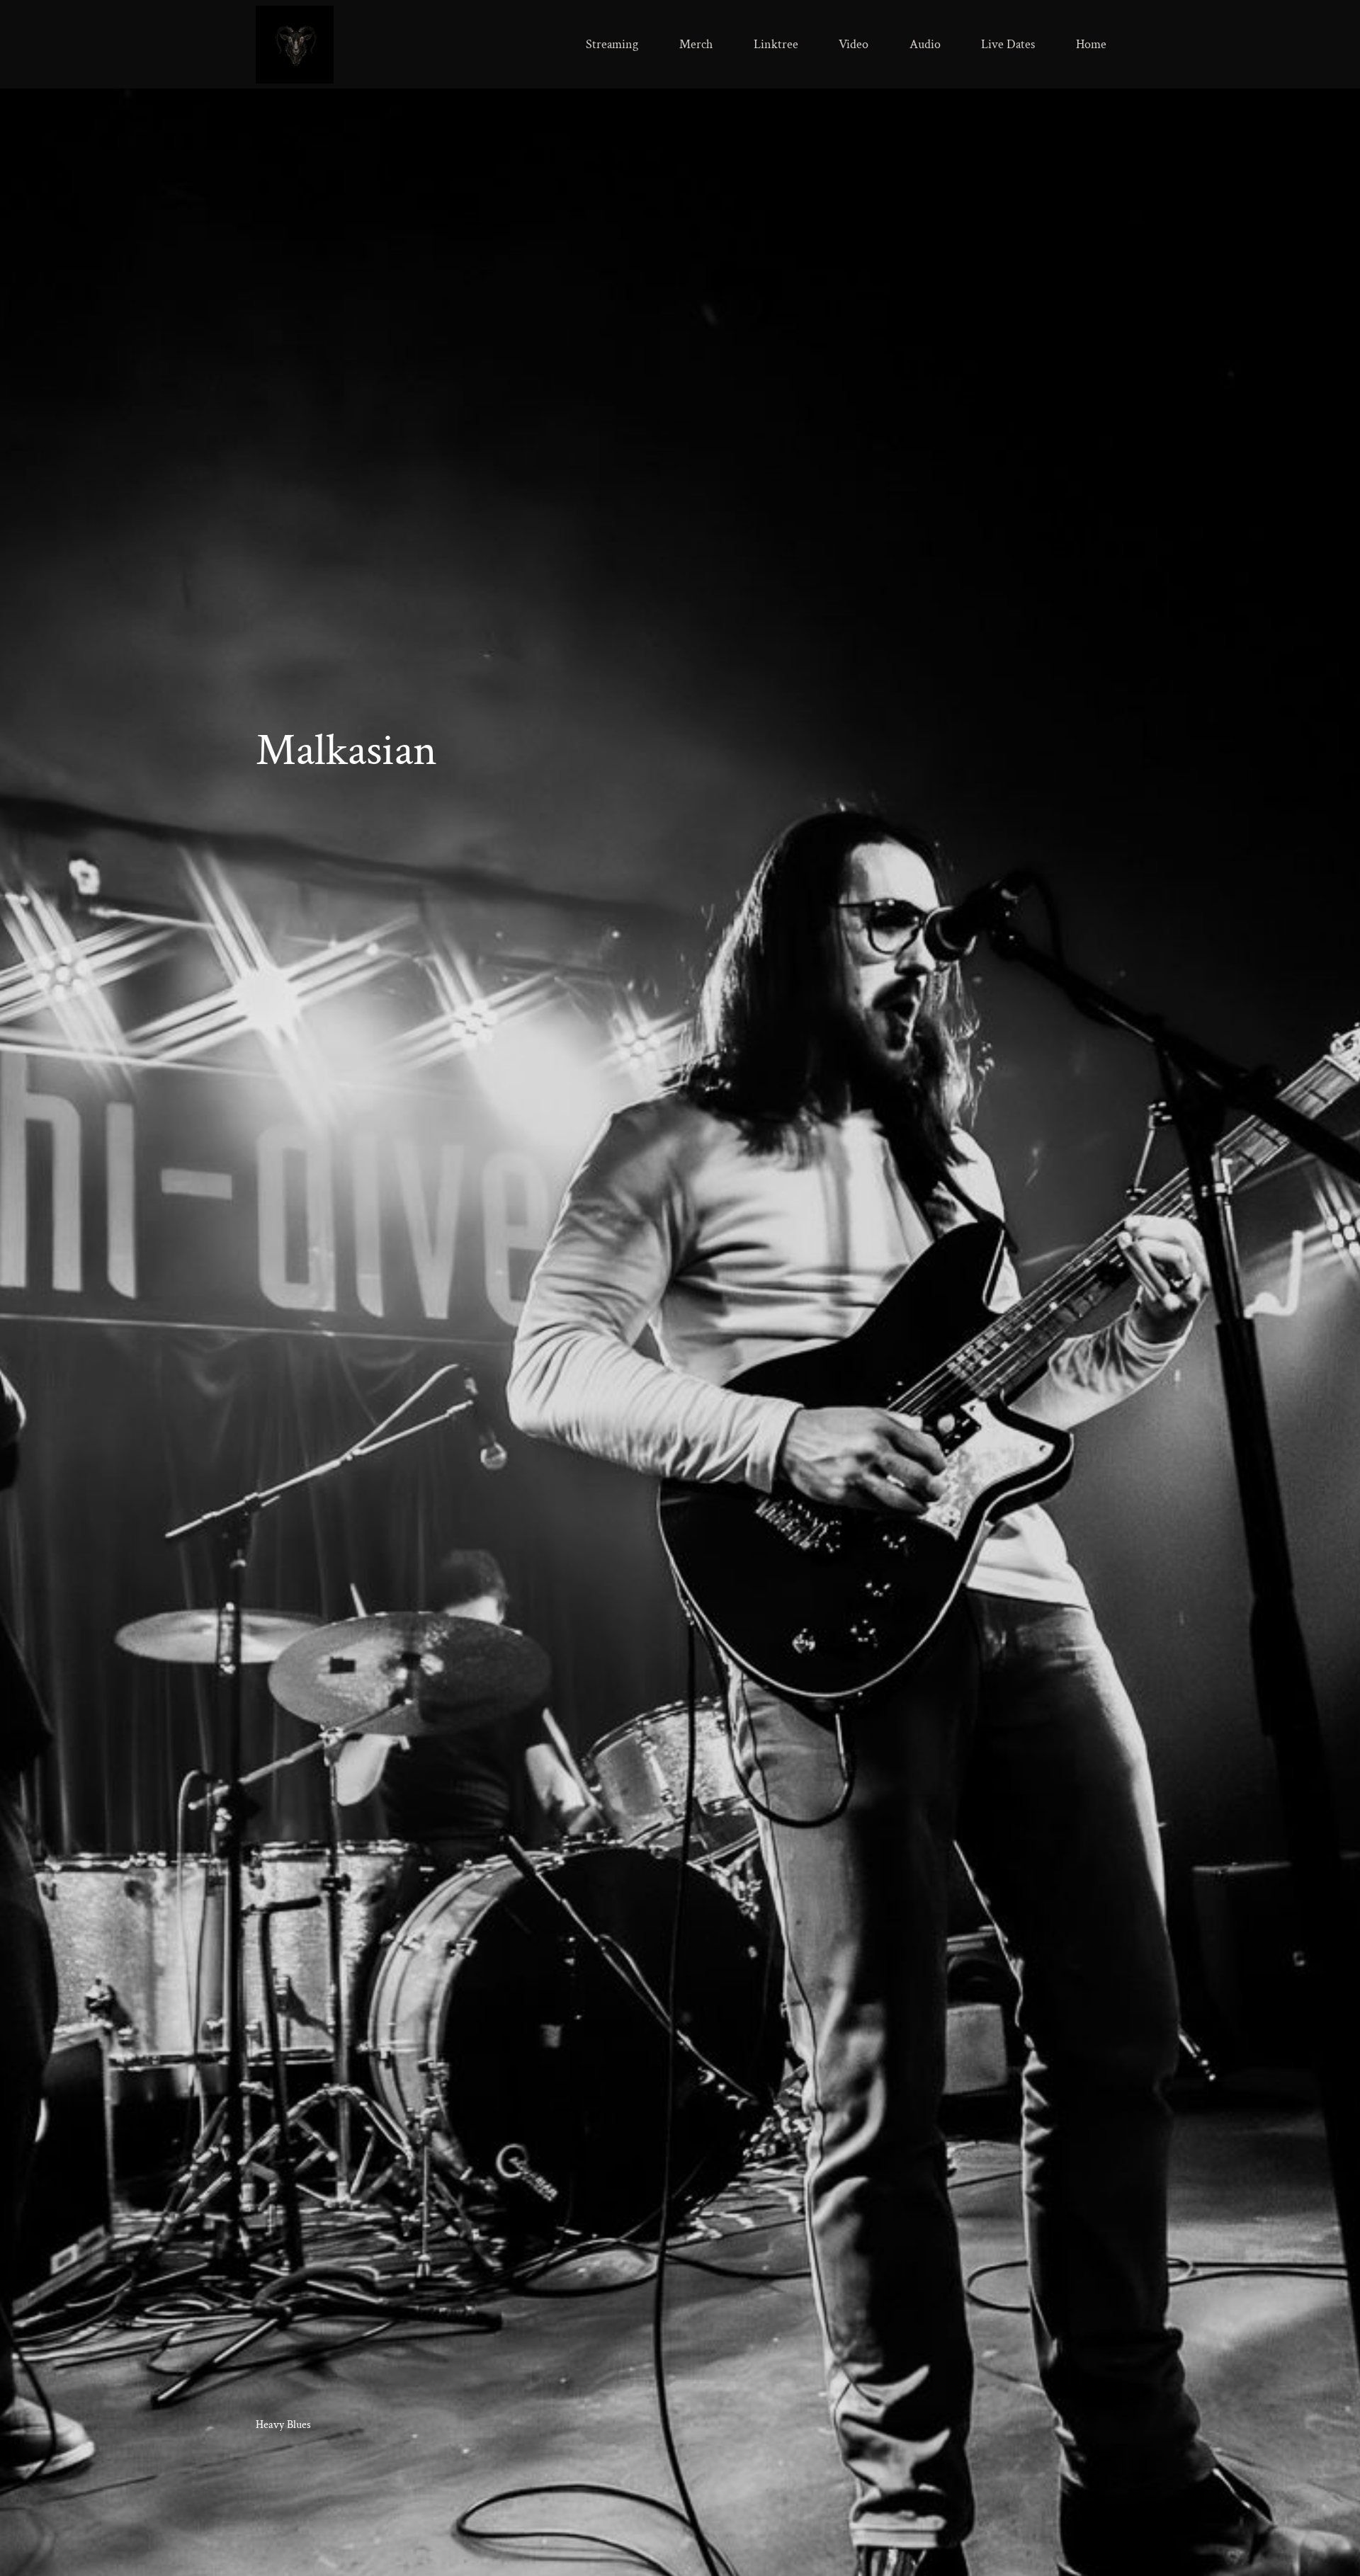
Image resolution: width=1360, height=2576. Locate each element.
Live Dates (1008, 44)
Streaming (612, 44)
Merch (696, 44)
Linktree (776, 44)
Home (1091, 44)
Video (854, 44)
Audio (925, 44)
